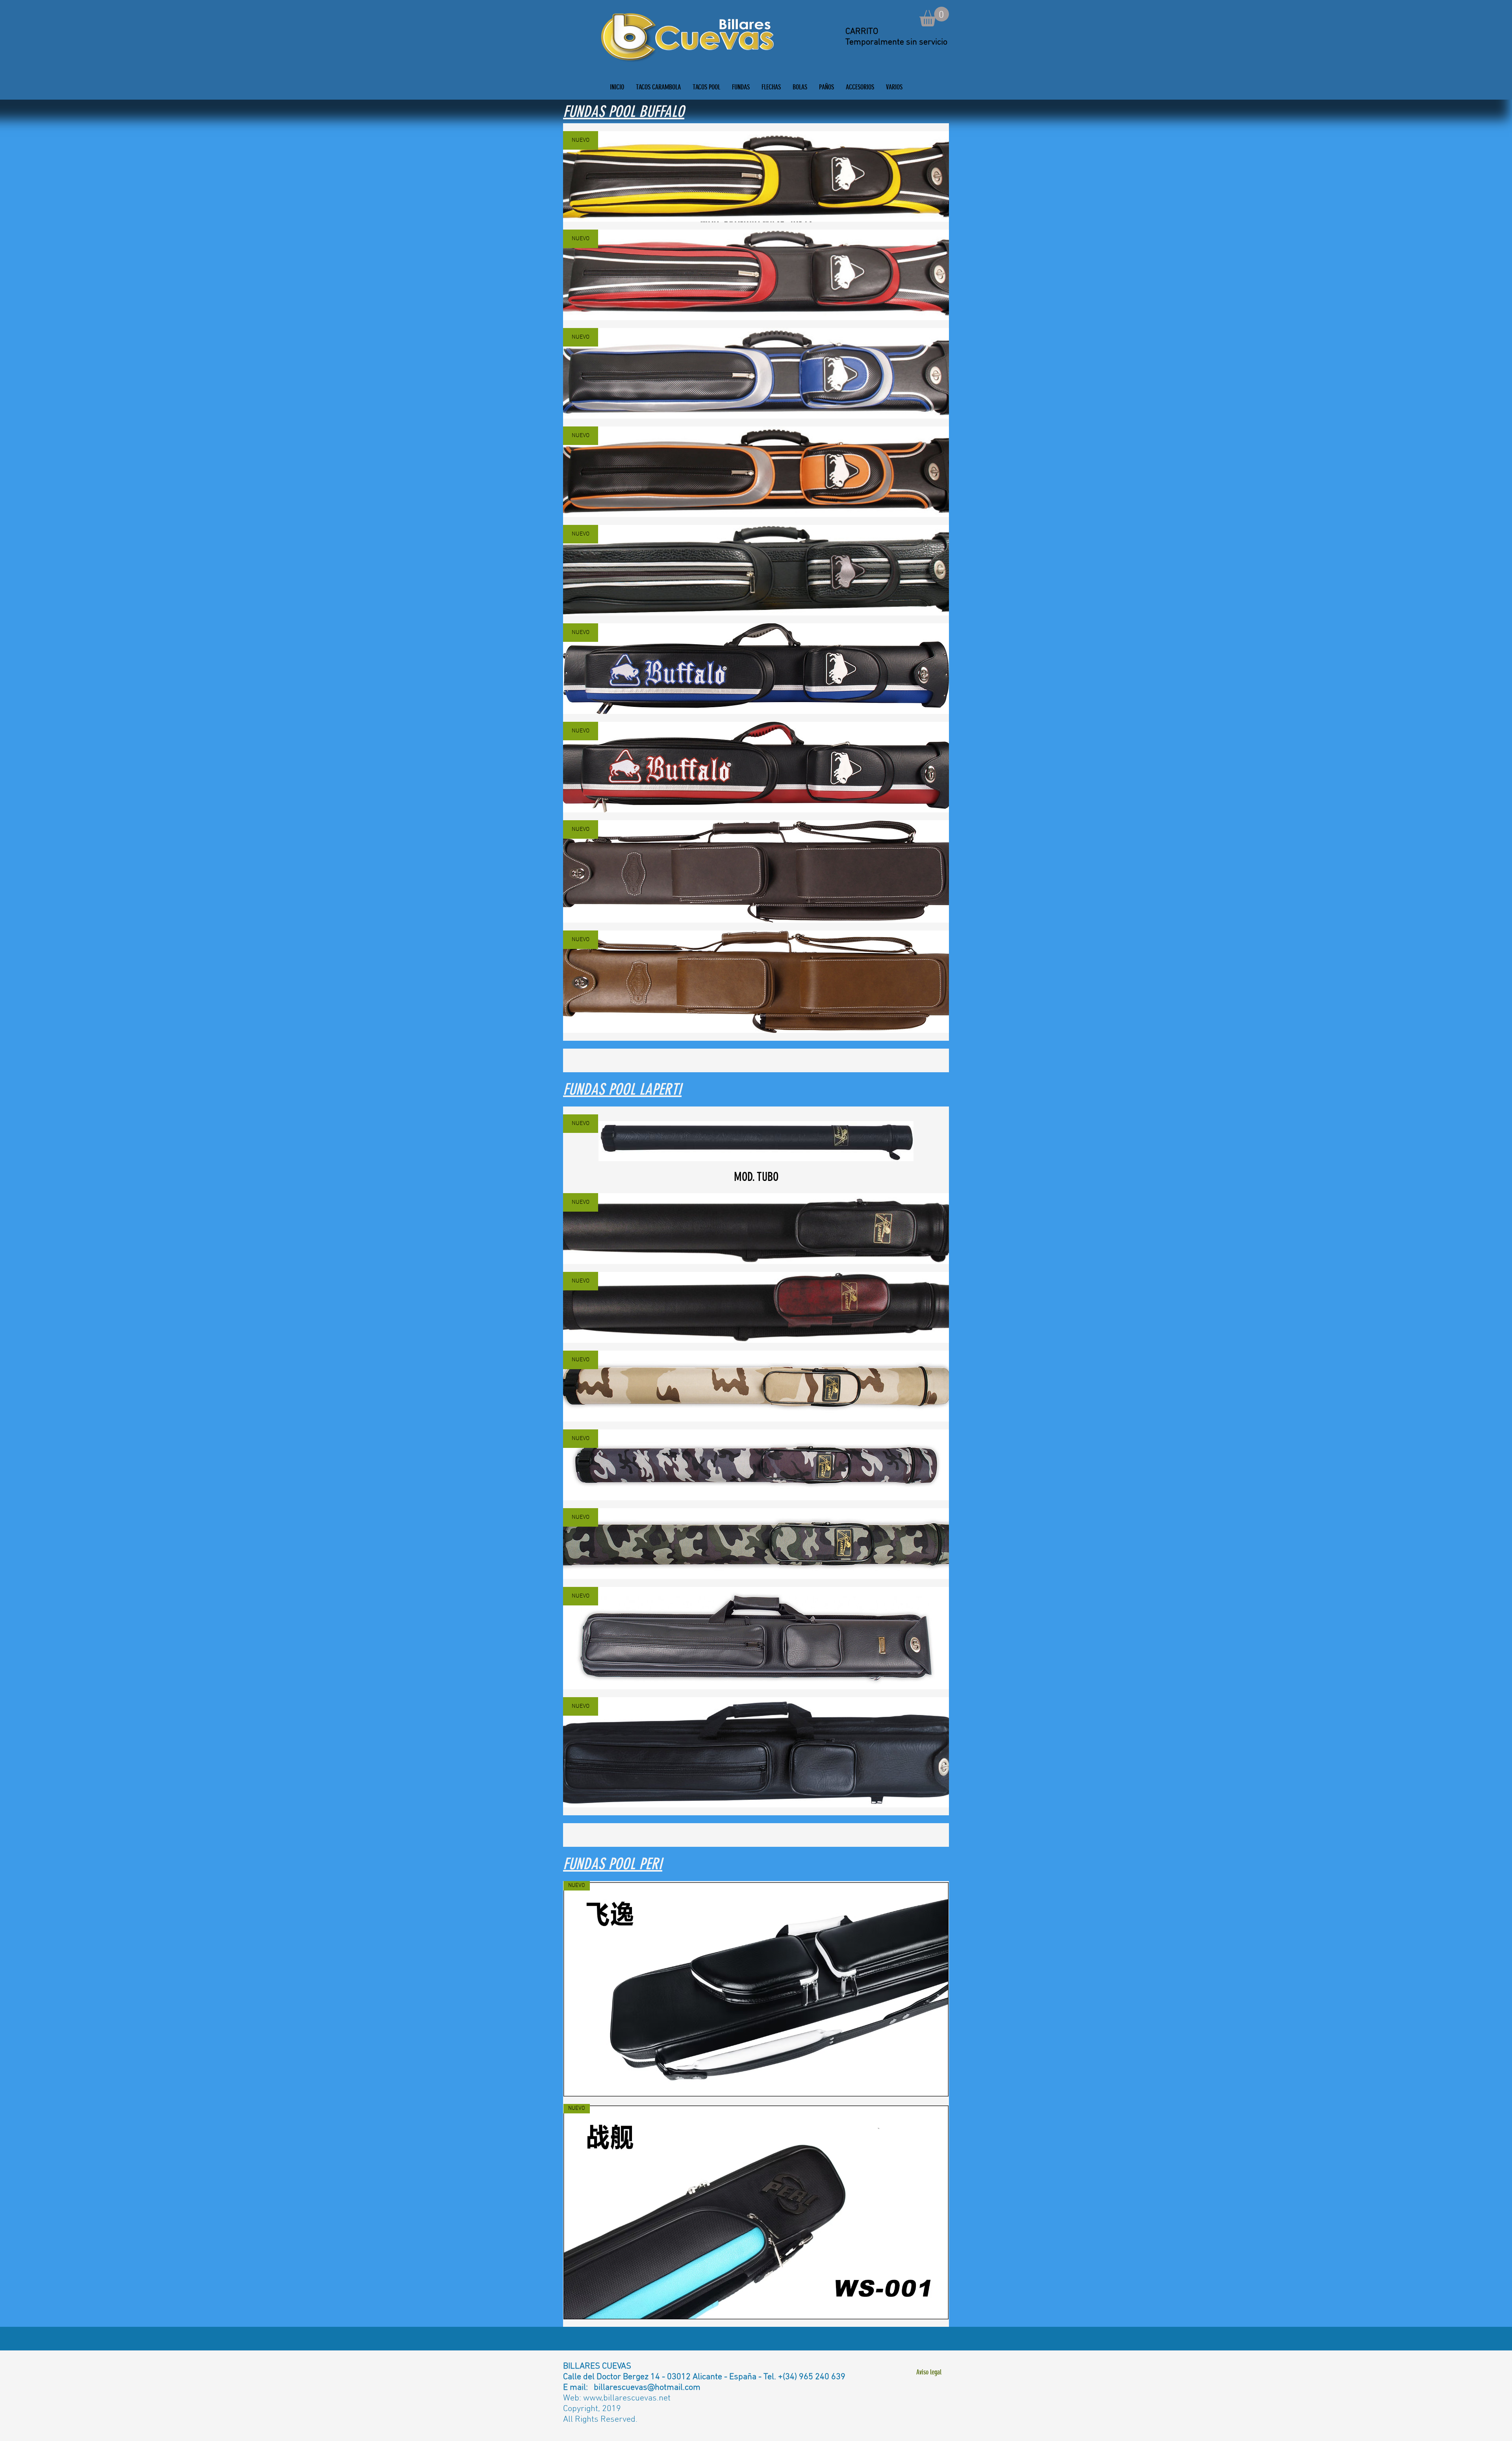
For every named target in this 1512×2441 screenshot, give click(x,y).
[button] (934, 17)
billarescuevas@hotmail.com (647, 2388)
